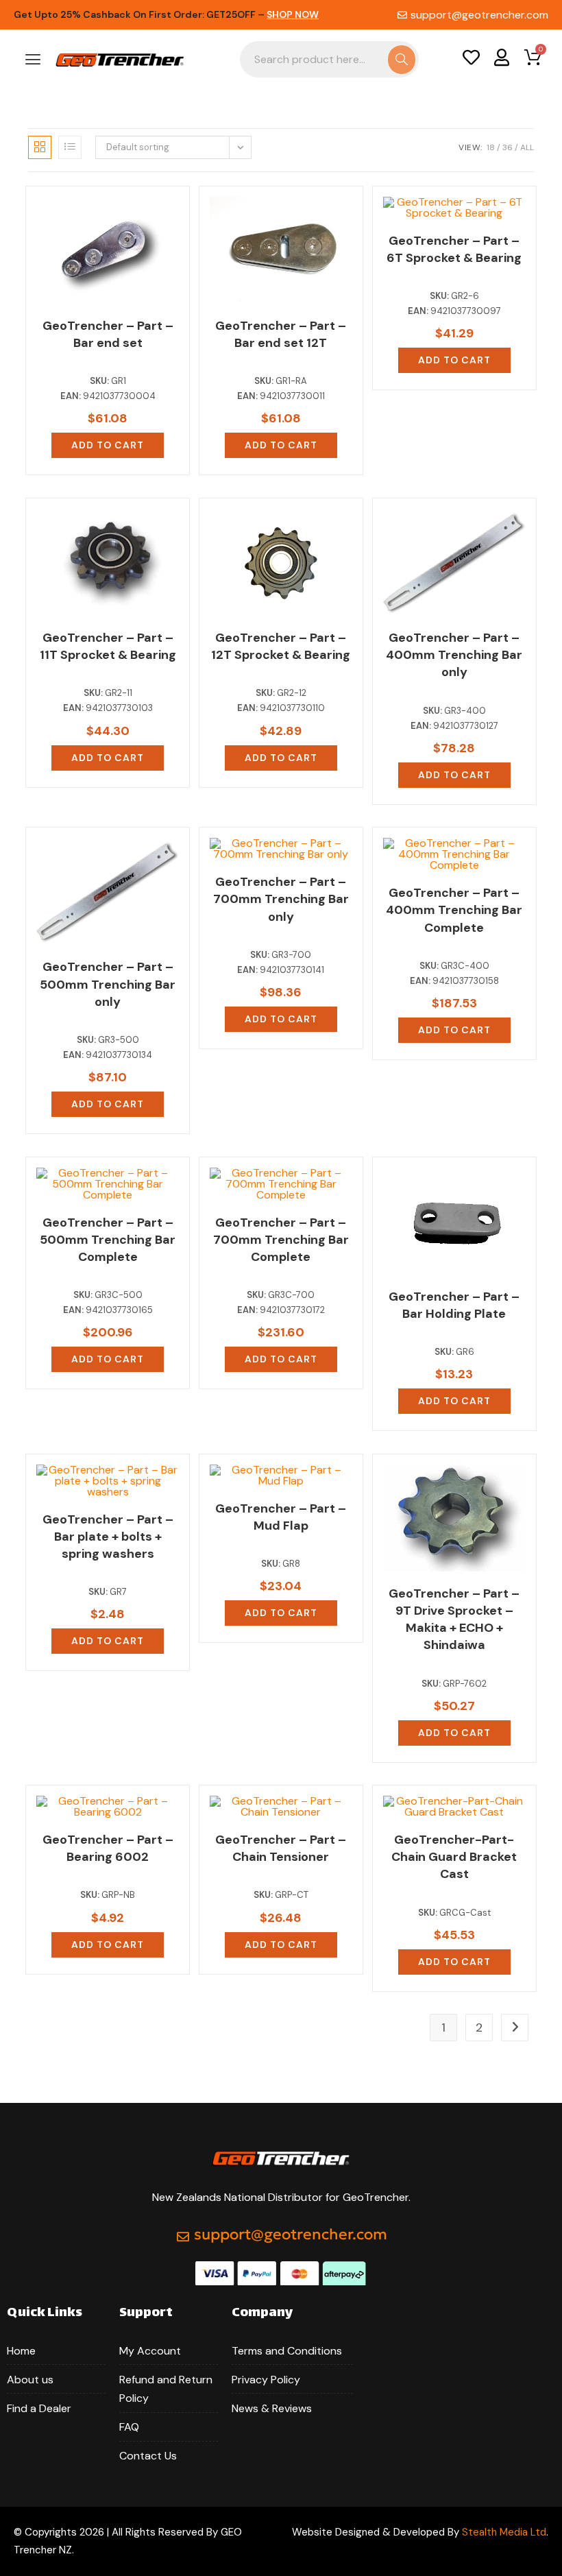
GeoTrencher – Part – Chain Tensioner (281, 1848)
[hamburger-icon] (33, 61)
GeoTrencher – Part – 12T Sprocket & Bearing (281, 646)
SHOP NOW (293, 14)
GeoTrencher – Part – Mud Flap (281, 1517)
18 (491, 147)
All (527, 147)
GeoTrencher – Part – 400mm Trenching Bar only (454, 655)
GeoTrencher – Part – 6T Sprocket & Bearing (454, 249)
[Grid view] (40, 147)
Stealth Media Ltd (504, 2532)
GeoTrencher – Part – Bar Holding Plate (454, 1305)
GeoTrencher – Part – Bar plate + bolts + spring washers (108, 1537)
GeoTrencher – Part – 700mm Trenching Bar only (281, 899)
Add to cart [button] (108, 445)
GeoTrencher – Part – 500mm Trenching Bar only (108, 984)
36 (508, 147)
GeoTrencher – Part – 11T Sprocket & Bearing (108, 646)
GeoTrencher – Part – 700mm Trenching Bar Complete (281, 1240)
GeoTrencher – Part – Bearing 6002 (108, 1848)
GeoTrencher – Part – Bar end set (108, 334)
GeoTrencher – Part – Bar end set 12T (281, 334)
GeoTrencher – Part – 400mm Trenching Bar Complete (454, 910)
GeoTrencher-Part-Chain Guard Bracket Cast (454, 1857)
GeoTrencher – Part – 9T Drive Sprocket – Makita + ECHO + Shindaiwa (454, 1620)
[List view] (70, 147)
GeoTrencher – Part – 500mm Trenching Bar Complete (108, 1240)
